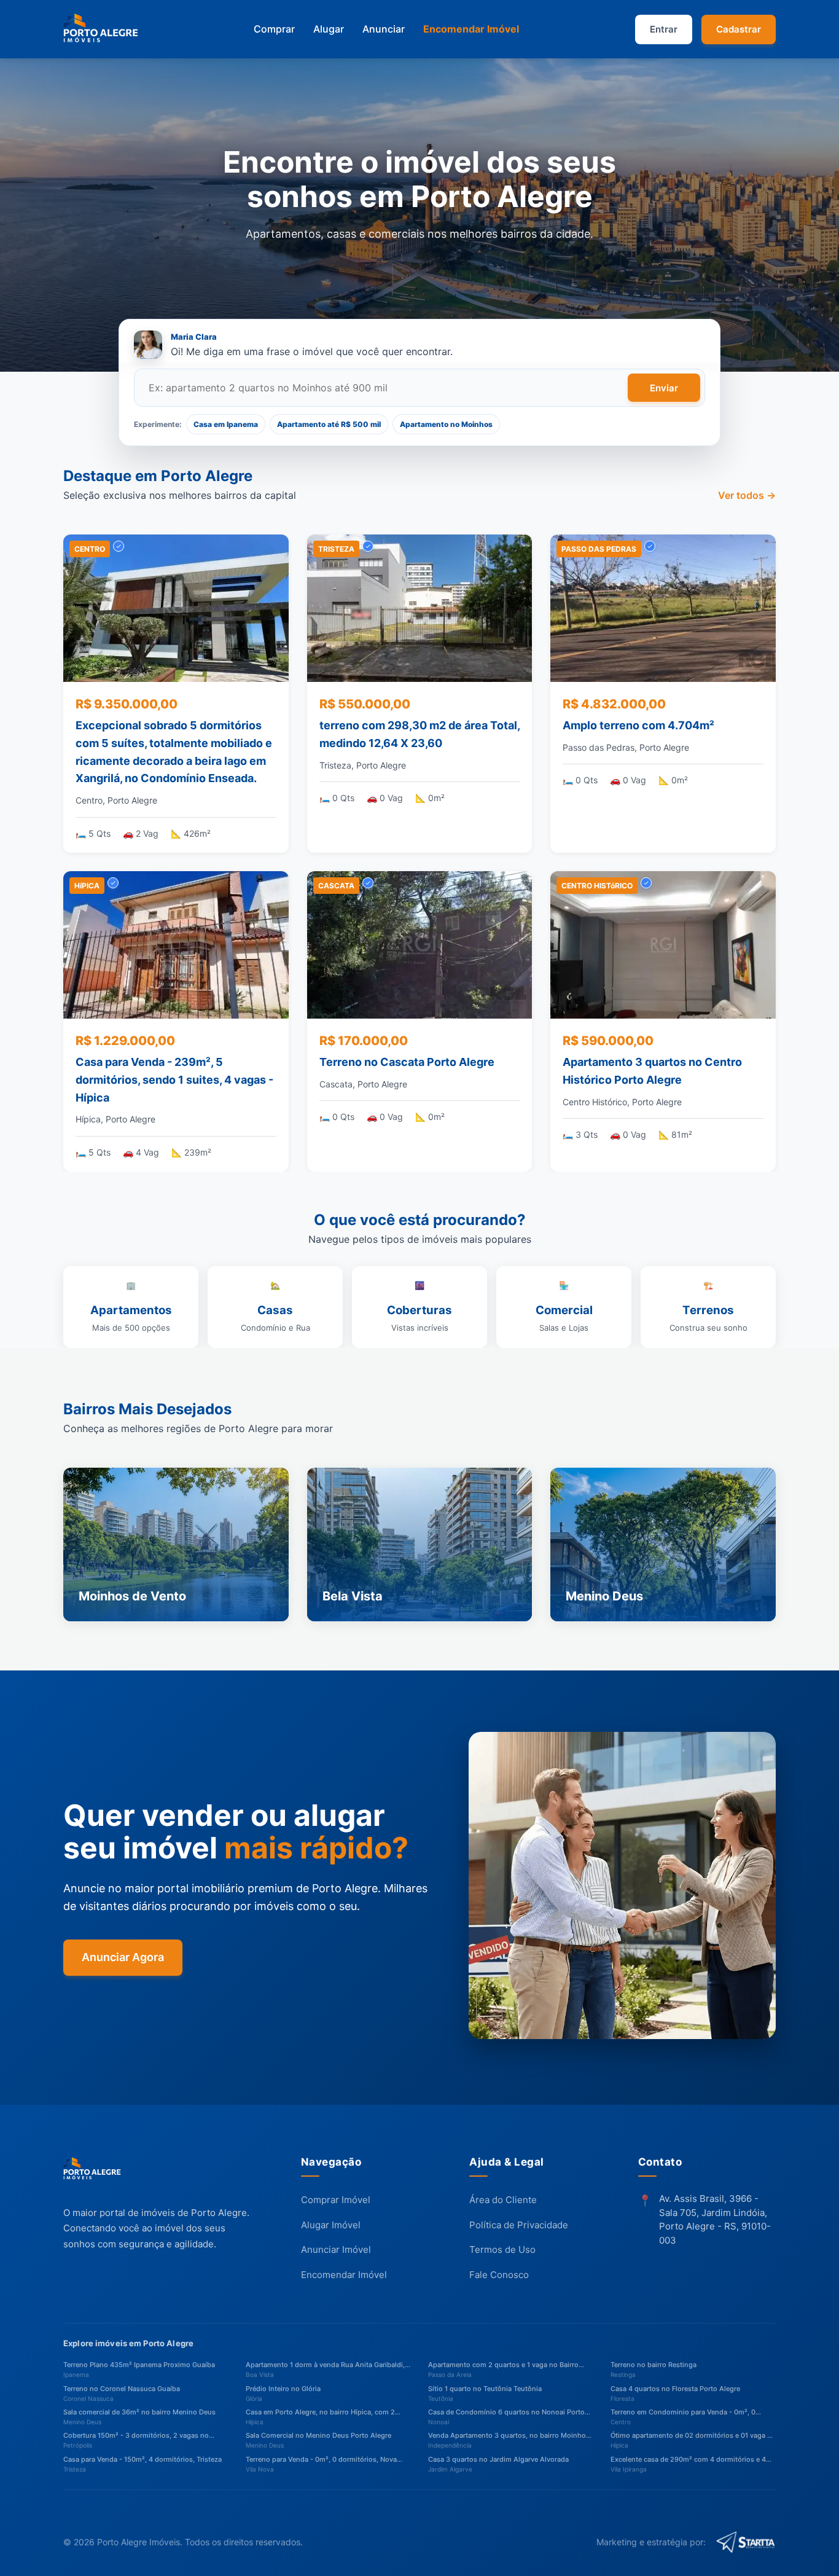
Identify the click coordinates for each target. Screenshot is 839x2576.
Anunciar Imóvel (336, 2250)
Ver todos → (747, 496)
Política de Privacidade (519, 2225)
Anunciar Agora (123, 1957)
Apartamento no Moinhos (446, 424)
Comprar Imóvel (336, 2200)
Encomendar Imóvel (471, 29)
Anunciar (384, 29)
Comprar (274, 29)
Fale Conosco (499, 2275)
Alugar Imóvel (331, 2225)
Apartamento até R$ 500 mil (329, 424)
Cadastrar (739, 29)
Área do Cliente (503, 2200)
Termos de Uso (502, 2250)
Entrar (664, 29)
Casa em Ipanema (226, 424)
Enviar (664, 388)
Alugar (329, 29)
